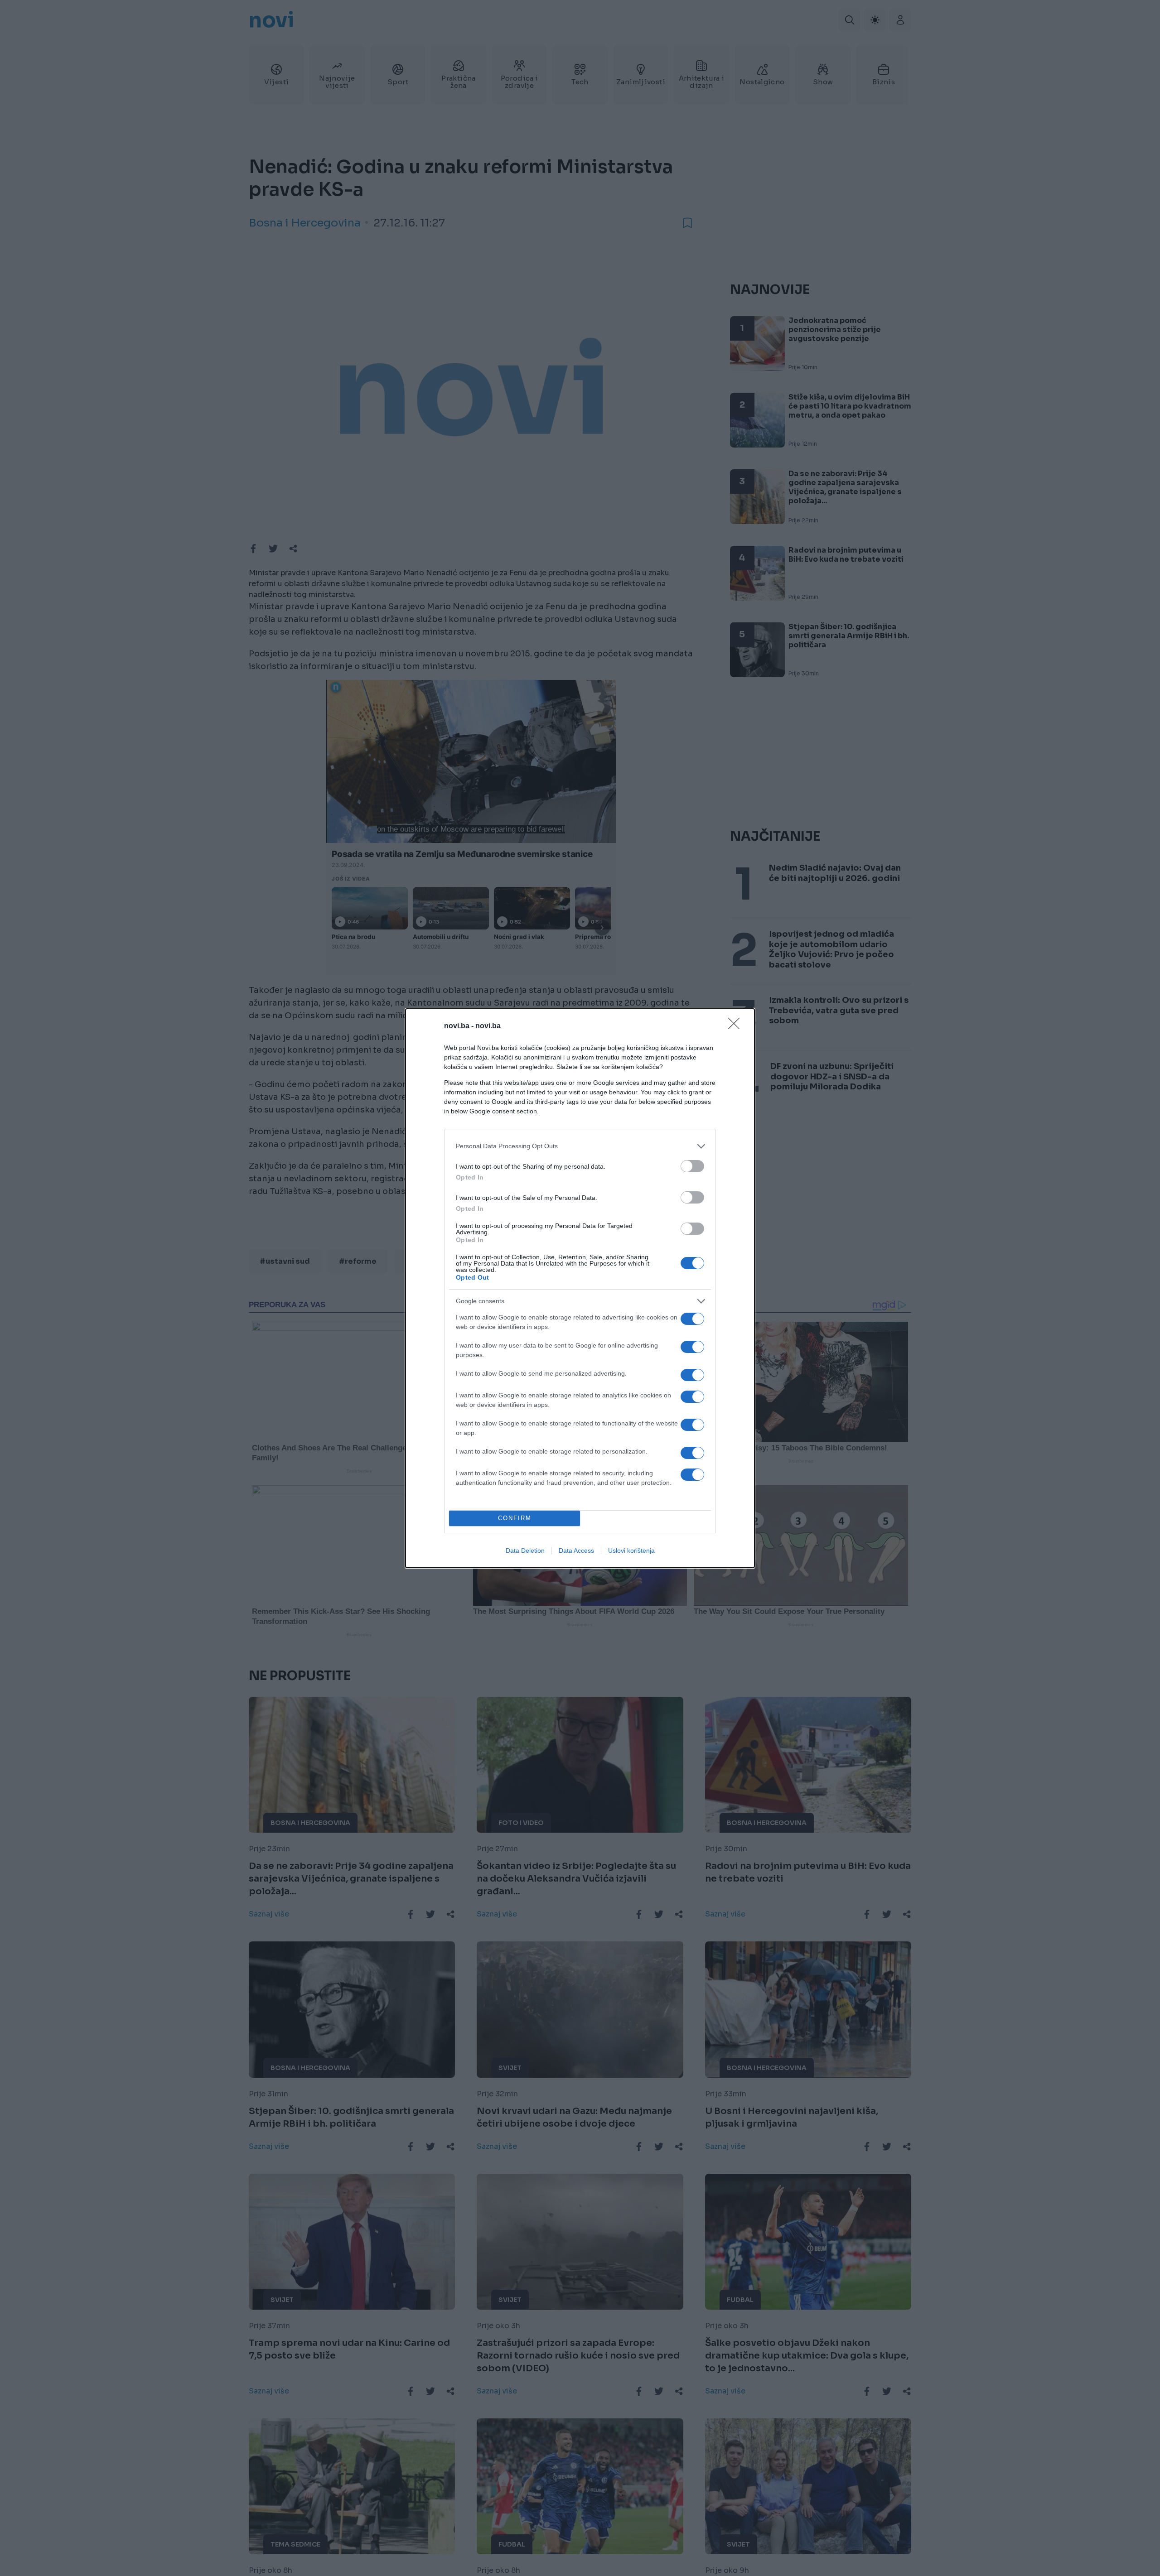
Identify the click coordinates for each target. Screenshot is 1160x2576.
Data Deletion (525, 1550)
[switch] (692, 1166)
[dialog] (580, 1288)
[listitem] (580, 1146)
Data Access (576, 1550)
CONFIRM (515, 1518)
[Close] (737, 1026)
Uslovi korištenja (631, 1550)
